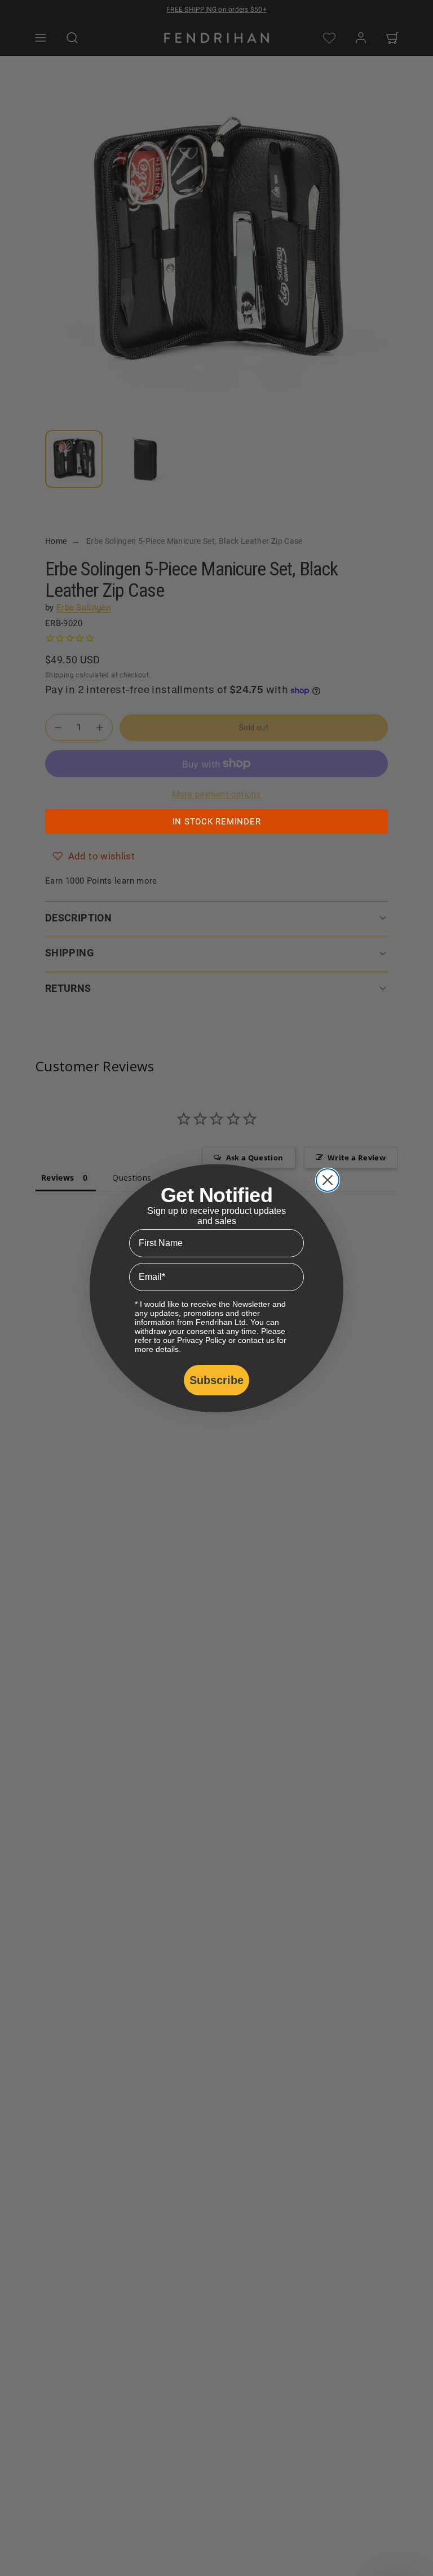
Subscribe (216, 1380)
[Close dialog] (328, 1180)
